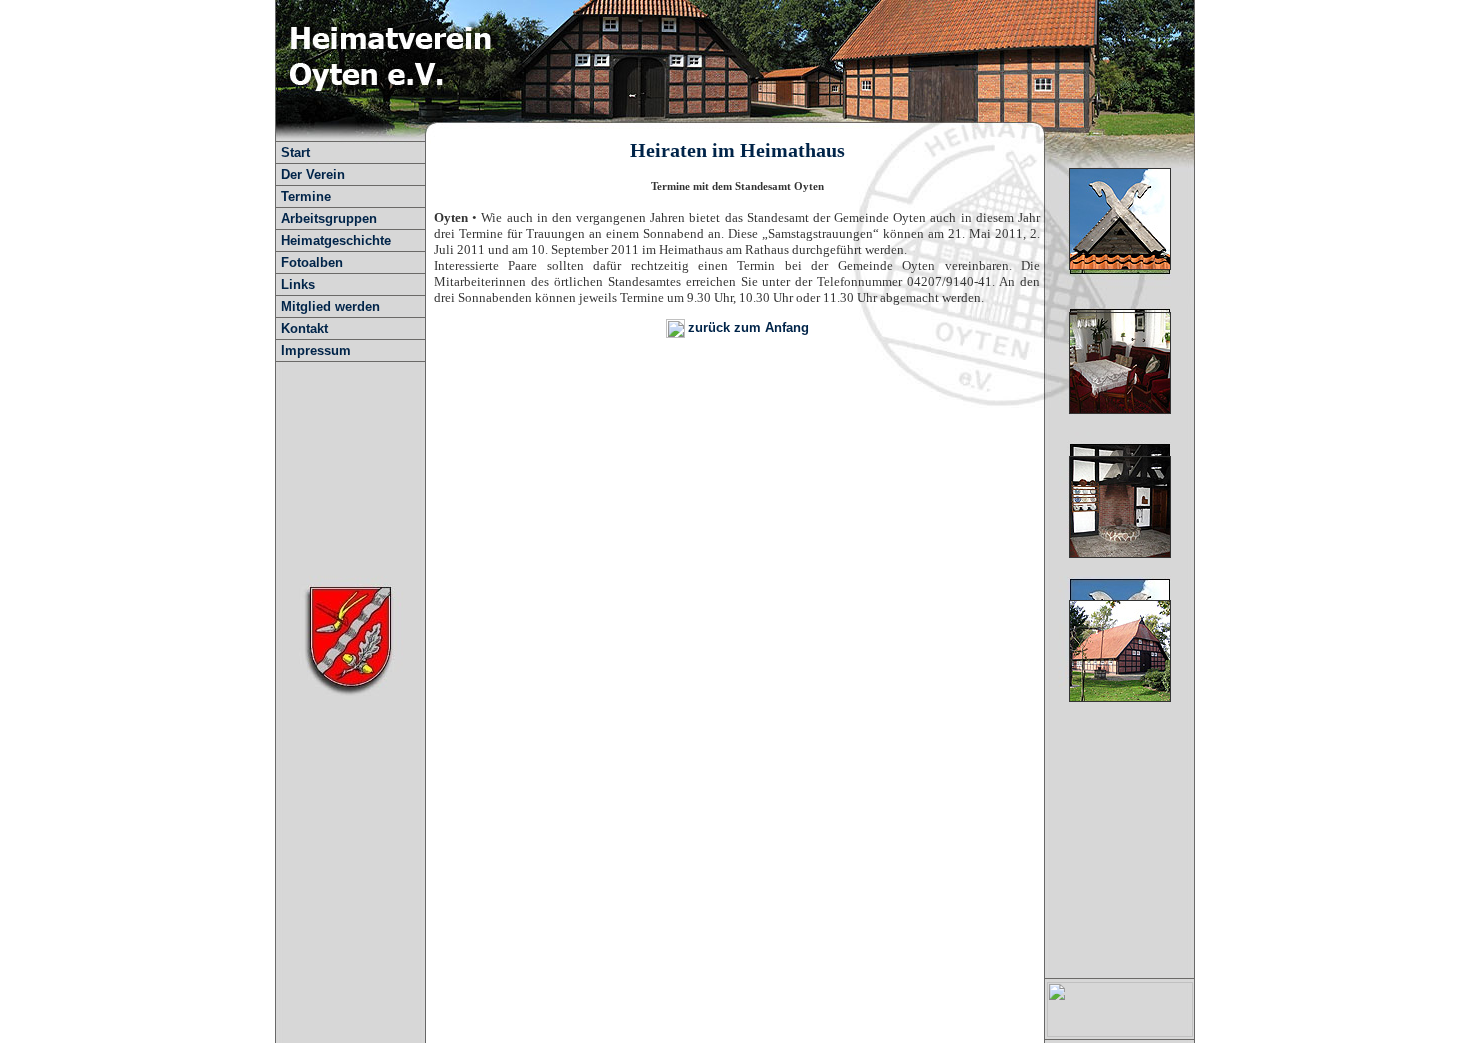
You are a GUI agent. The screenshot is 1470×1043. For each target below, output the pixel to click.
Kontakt (304, 328)
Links (298, 284)
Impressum (316, 350)
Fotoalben (312, 262)
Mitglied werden (330, 306)
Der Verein (313, 174)
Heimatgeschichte (336, 240)
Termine (306, 196)
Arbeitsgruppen (329, 218)
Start (295, 152)
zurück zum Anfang (748, 327)
